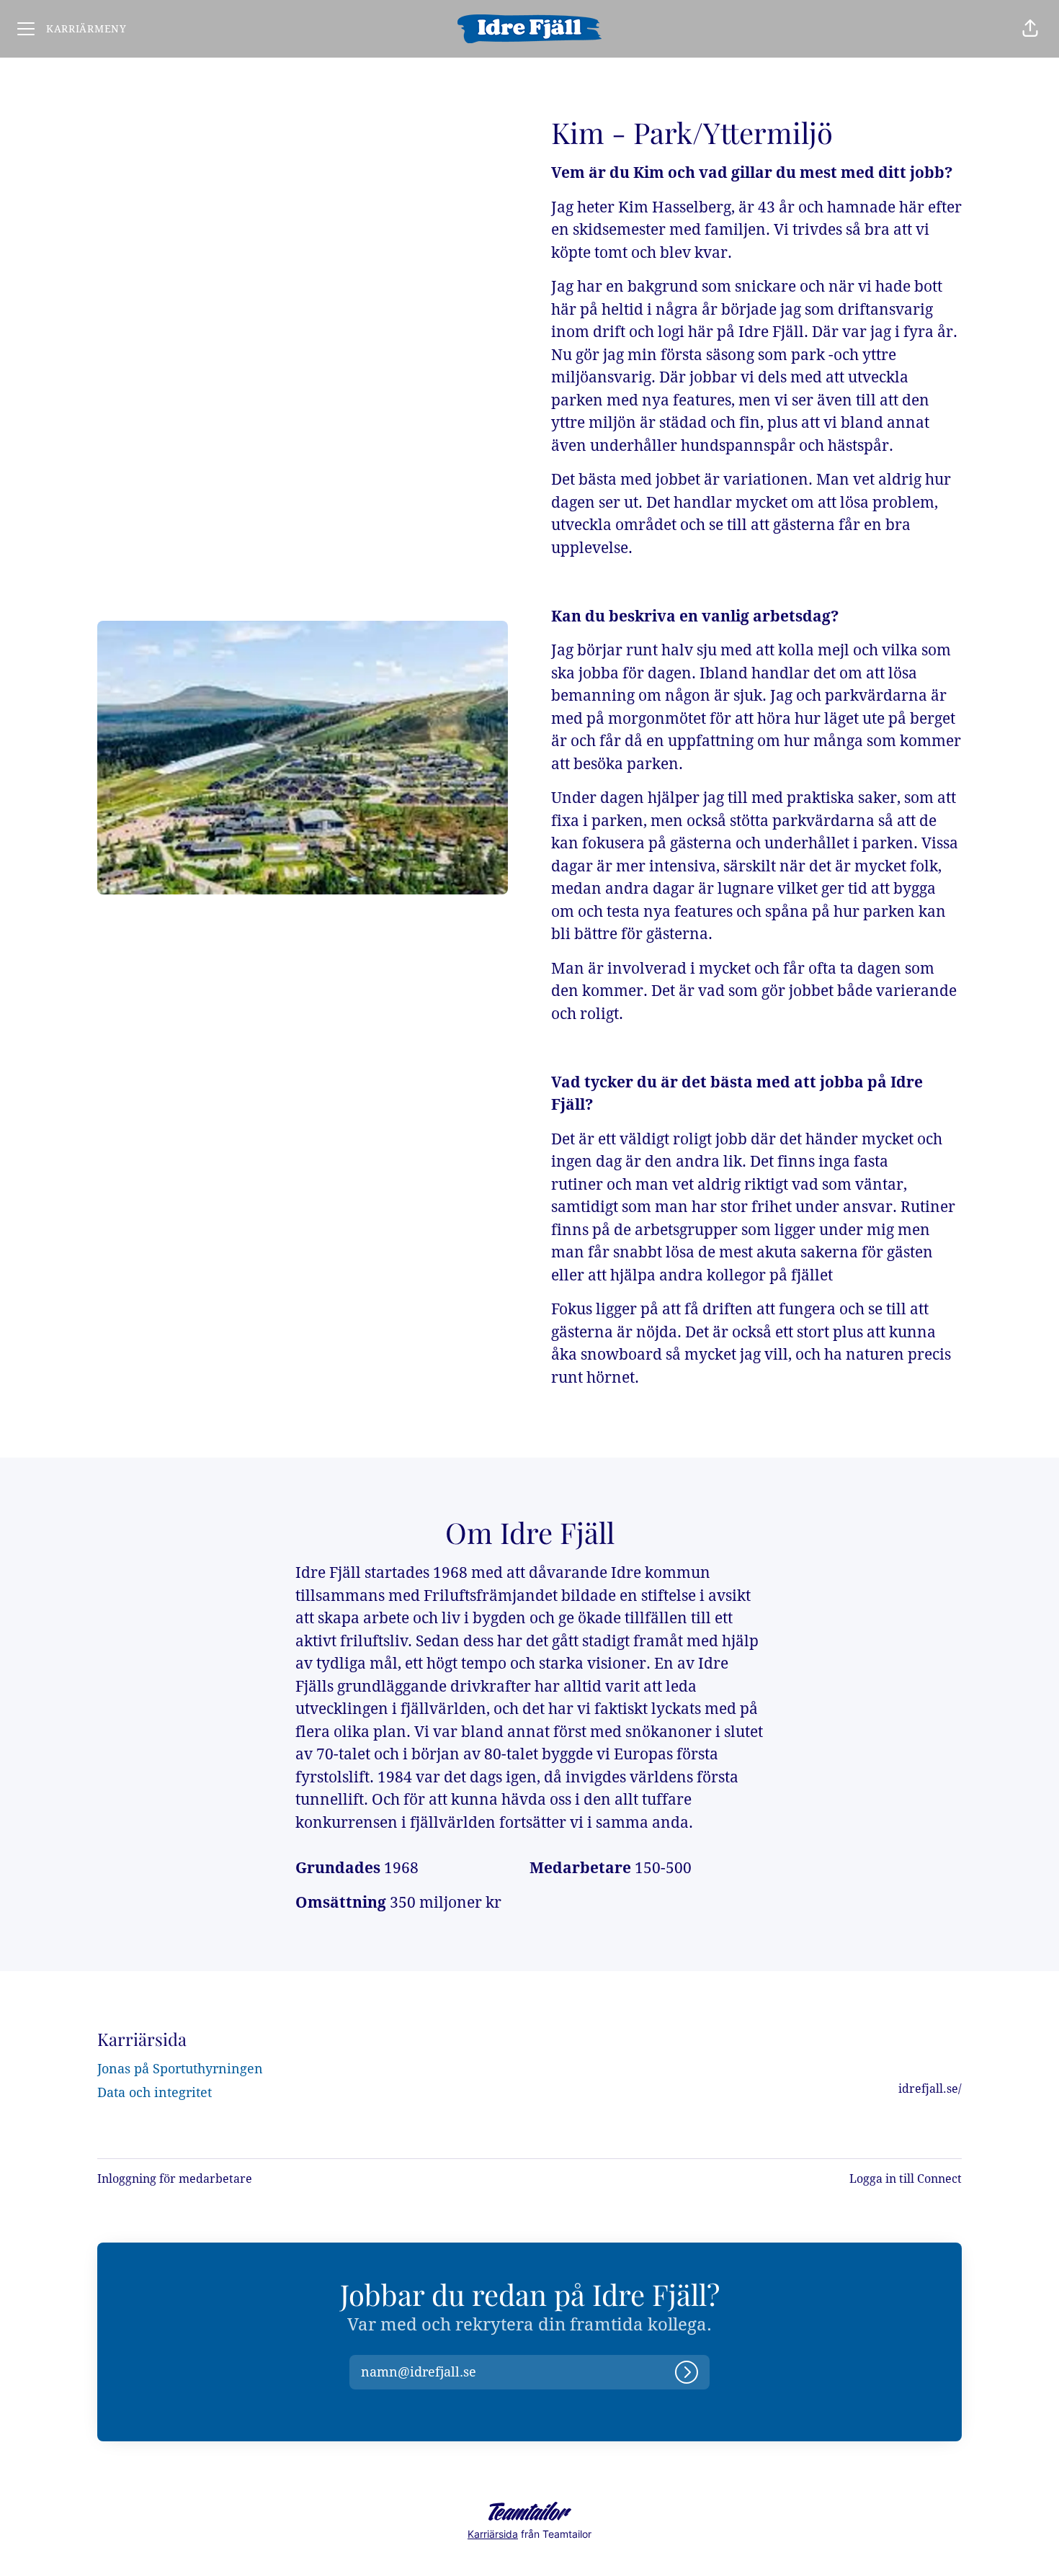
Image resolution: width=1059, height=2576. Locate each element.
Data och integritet (155, 2092)
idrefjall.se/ (930, 2089)
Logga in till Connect (906, 2179)
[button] (1030, 29)
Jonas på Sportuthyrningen (180, 2069)
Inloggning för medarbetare (175, 2179)
